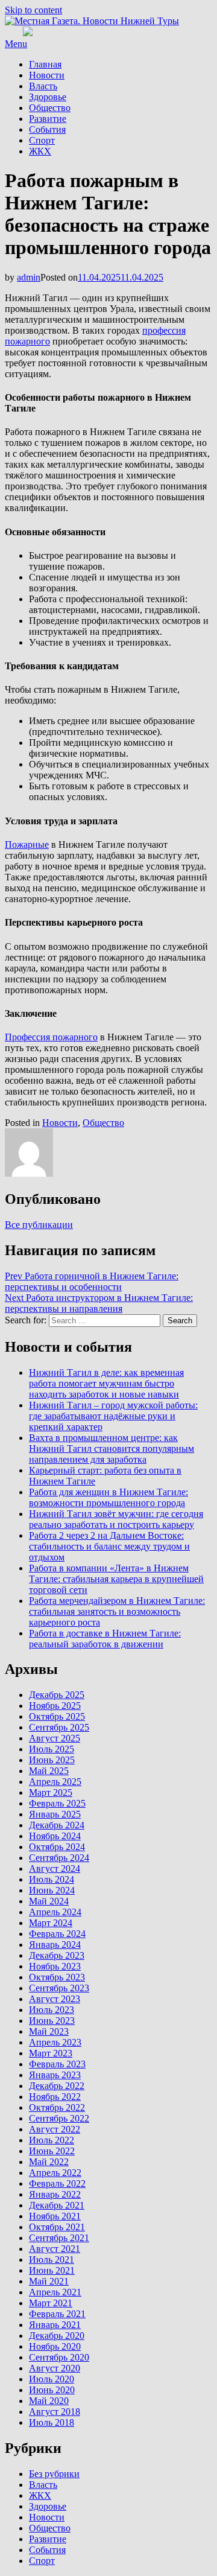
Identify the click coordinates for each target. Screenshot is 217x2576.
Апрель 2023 (55, 2042)
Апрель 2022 (55, 2173)
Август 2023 (55, 1999)
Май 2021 (49, 2281)
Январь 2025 (55, 1814)
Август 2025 (55, 1738)
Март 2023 (51, 2053)
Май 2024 (49, 1901)
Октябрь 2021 (57, 2227)
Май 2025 (49, 1771)
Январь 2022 (55, 2194)
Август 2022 (55, 2129)
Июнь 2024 (52, 1890)
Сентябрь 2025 (59, 1727)
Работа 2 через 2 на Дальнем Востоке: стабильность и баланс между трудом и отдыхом (109, 1546)
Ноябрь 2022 (55, 2097)
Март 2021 (51, 2303)
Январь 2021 (55, 2325)
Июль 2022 (52, 2140)
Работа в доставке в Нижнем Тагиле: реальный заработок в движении (105, 1639)
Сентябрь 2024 (59, 1858)
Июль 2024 (52, 1879)
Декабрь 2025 (57, 1695)
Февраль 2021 (57, 2314)
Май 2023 (49, 2031)
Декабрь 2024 (57, 1825)
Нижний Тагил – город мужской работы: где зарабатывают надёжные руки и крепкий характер (113, 1416)
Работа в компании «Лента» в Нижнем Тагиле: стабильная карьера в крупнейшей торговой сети (116, 1579)
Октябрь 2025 (57, 1716)
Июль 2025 (52, 1749)
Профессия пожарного (51, 1037)
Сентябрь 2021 (59, 2238)
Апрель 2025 (55, 1782)
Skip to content (33, 10)
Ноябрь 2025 (55, 1706)
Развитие (48, 119)
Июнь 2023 (52, 2021)
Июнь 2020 (52, 2390)
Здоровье (48, 97)
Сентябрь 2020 (59, 2357)
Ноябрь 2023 (55, 1966)
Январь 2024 (55, 1945)
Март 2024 (51, 1923)
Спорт (42, 140)
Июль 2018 (52, 2422)
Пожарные (27, 844)
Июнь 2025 (52, 1760)
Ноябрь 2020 (55, 2346)
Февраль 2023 (57, 2064)
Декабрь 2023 (57, 1955)
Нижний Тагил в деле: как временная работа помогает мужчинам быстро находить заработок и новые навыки (106, 1383)
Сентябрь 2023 (59, 1988)
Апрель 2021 (55, 2292)
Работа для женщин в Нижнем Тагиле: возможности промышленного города (108, 1497)
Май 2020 (49, 2401)
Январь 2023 (55, 2075)
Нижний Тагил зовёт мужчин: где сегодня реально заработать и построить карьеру (116, 1519)
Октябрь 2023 (57, 1977)
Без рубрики (54, 2474)
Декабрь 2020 (57, 2336)
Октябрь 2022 (57, 2107)
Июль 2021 (52, 2260)
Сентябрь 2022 (59, 2118)
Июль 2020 (52, 2379)
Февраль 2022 (57, 2183)
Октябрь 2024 (57, 1847)
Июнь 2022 (52, 2151)
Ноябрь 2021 (55, 2216)
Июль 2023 (52, 2010)
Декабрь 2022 (57, 2086)
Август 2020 (55, 2368)
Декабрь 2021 (57, 2205)
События (47, 129)
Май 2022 (49, 2162)
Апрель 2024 (55, 1912)
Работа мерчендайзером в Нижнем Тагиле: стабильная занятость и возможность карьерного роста (117, 1611)
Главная (45, 64)
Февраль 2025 (57, 1803)
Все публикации (39, 1225)
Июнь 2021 (52, 2270)
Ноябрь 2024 (55, 1836)
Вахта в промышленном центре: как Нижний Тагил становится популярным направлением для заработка (112, 1449)
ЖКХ (40, 151)
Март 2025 (51, 1792)
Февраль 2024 (57, 1934)
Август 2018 (55, 2412)
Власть (43, 86)
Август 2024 (55, 1868)
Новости (47, 75)
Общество (50, 108)
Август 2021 (55, 2249)
